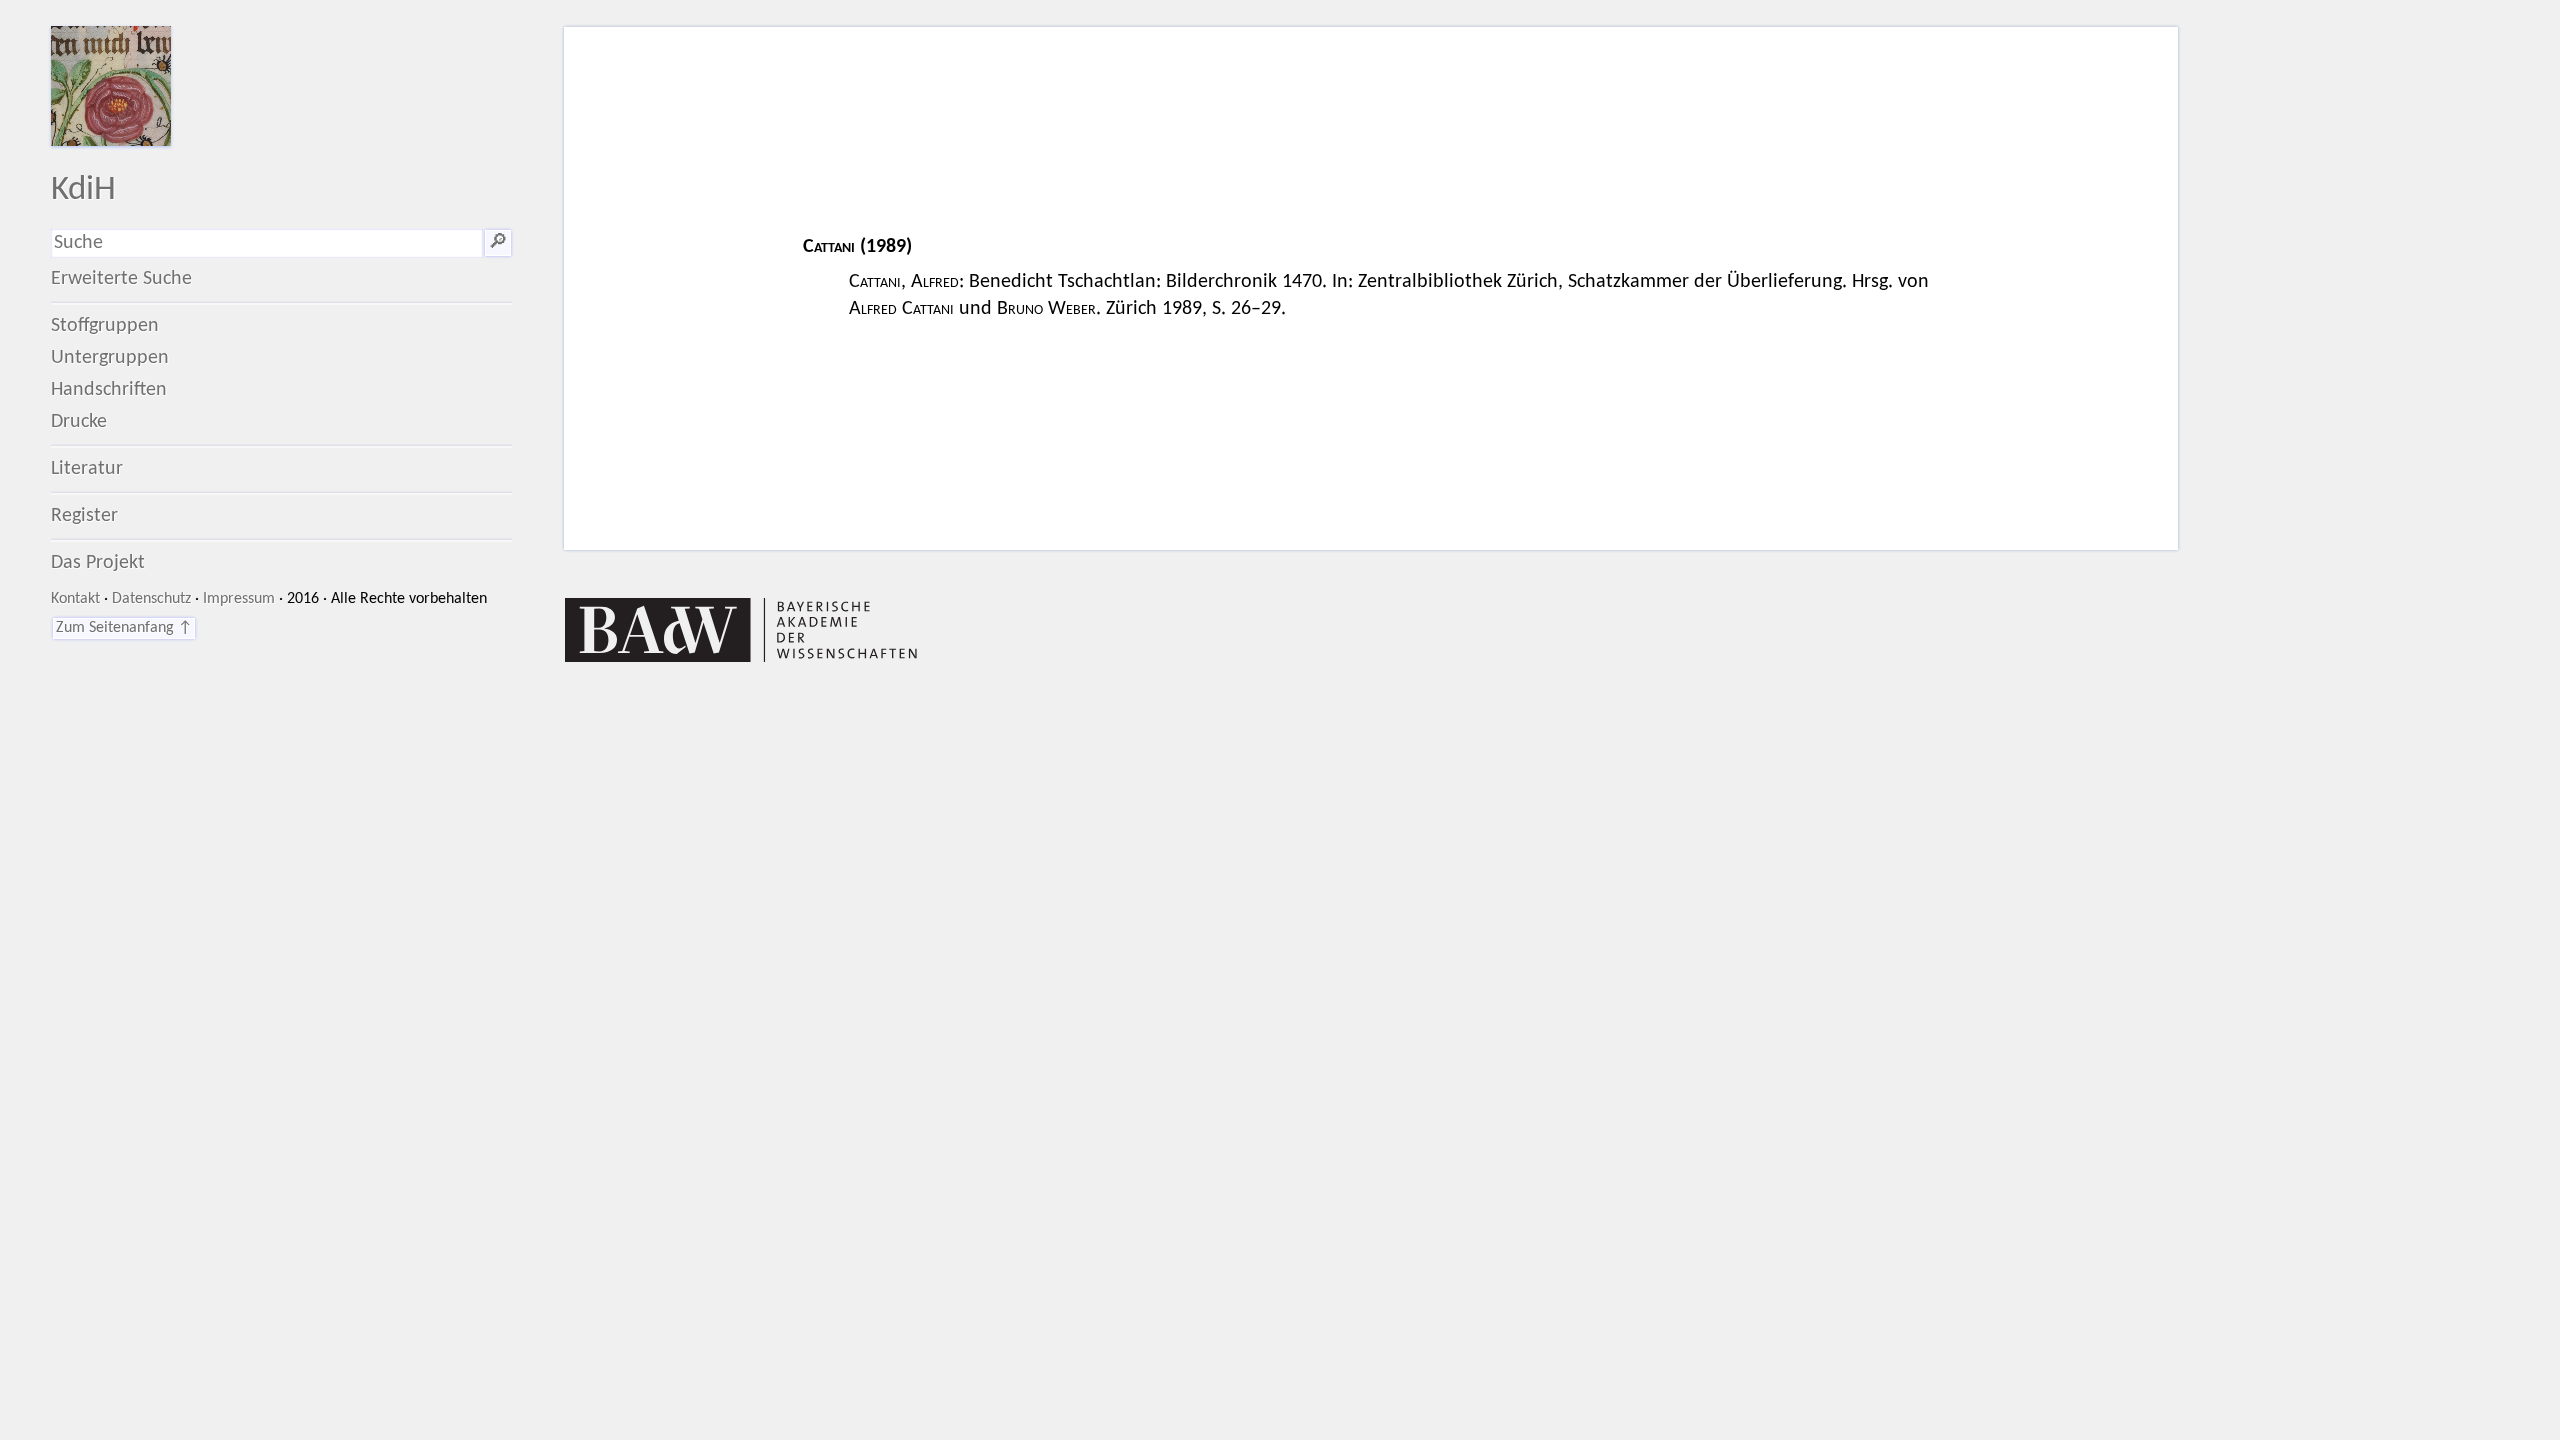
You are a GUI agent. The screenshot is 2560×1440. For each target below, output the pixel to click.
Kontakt (75, 599)
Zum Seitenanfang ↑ (124, 628)
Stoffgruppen (105, 326)
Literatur (87, 469)
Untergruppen (110, 358)
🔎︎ (498, 243)
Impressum (239, 599)
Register (84, 516)
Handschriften (109, 390)
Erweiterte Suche (121, 279)
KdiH (83, 190)
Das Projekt (98, 563)
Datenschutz (151, 599)
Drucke (79, 422)
